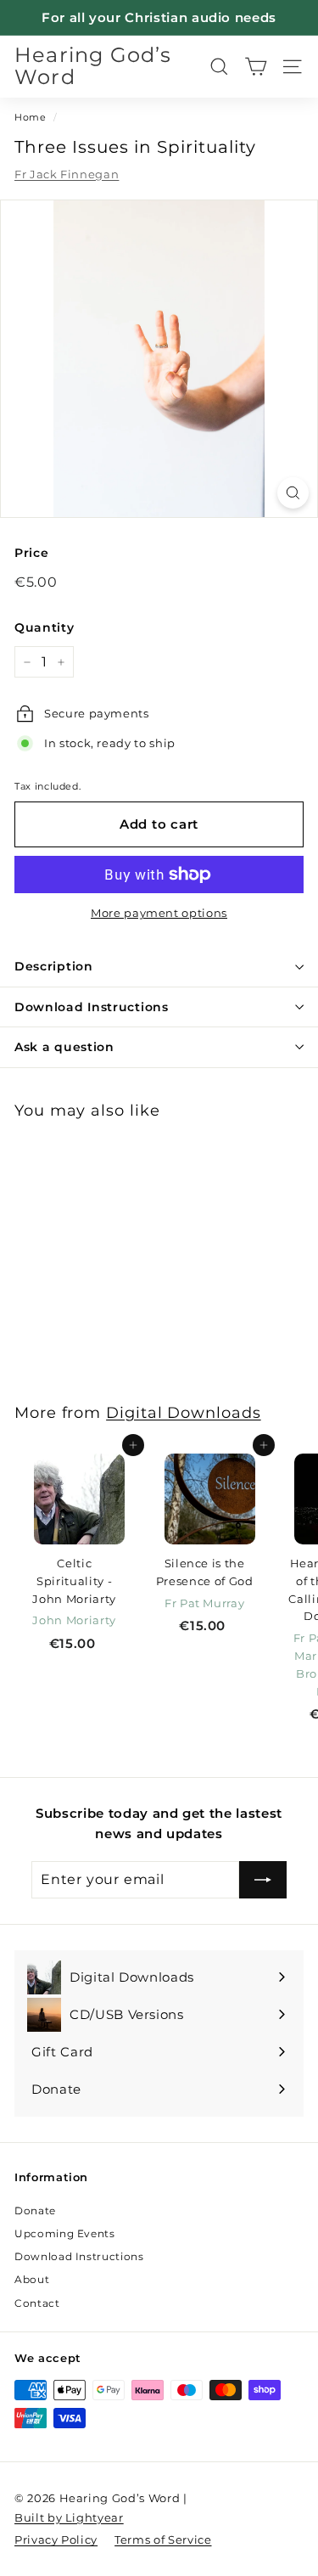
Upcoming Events (65, 2233)
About (32, 2279)
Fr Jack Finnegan (67, 174)
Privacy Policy (56, 2539)
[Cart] (256, 67)
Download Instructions (92, 1007)
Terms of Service (163, 2539)
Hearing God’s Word (93, 67)
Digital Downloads (184, 1412)
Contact (37, 2303)
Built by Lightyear (69, 2517)
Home (31, 117)
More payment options (159, 913)
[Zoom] (293, 493)
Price (31, 553)
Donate (35, 2210)
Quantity (44, 627)
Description (54, 966)
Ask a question (64, 1047)
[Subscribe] (263, 1880)
